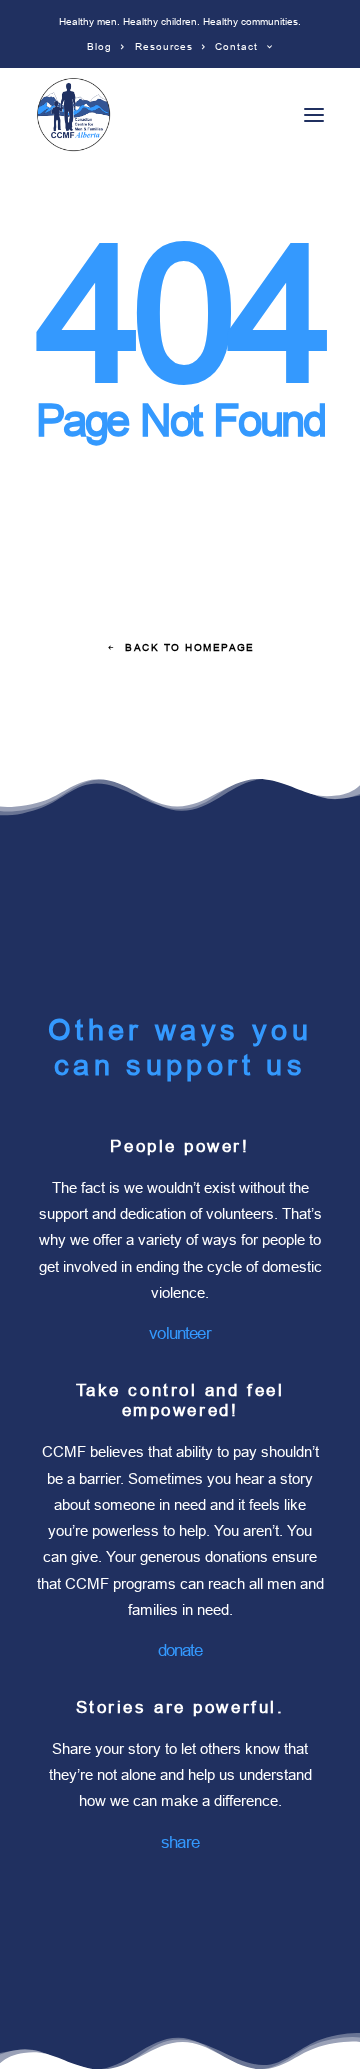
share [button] (180, 1842)
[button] (314, 114)
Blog (99, 46)
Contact (236, 46)
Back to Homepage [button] (189, 647)
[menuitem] (106, 46)
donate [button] (180, 1650)
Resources (164, 46)
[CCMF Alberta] (73, 114)
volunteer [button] (179, 1333)
